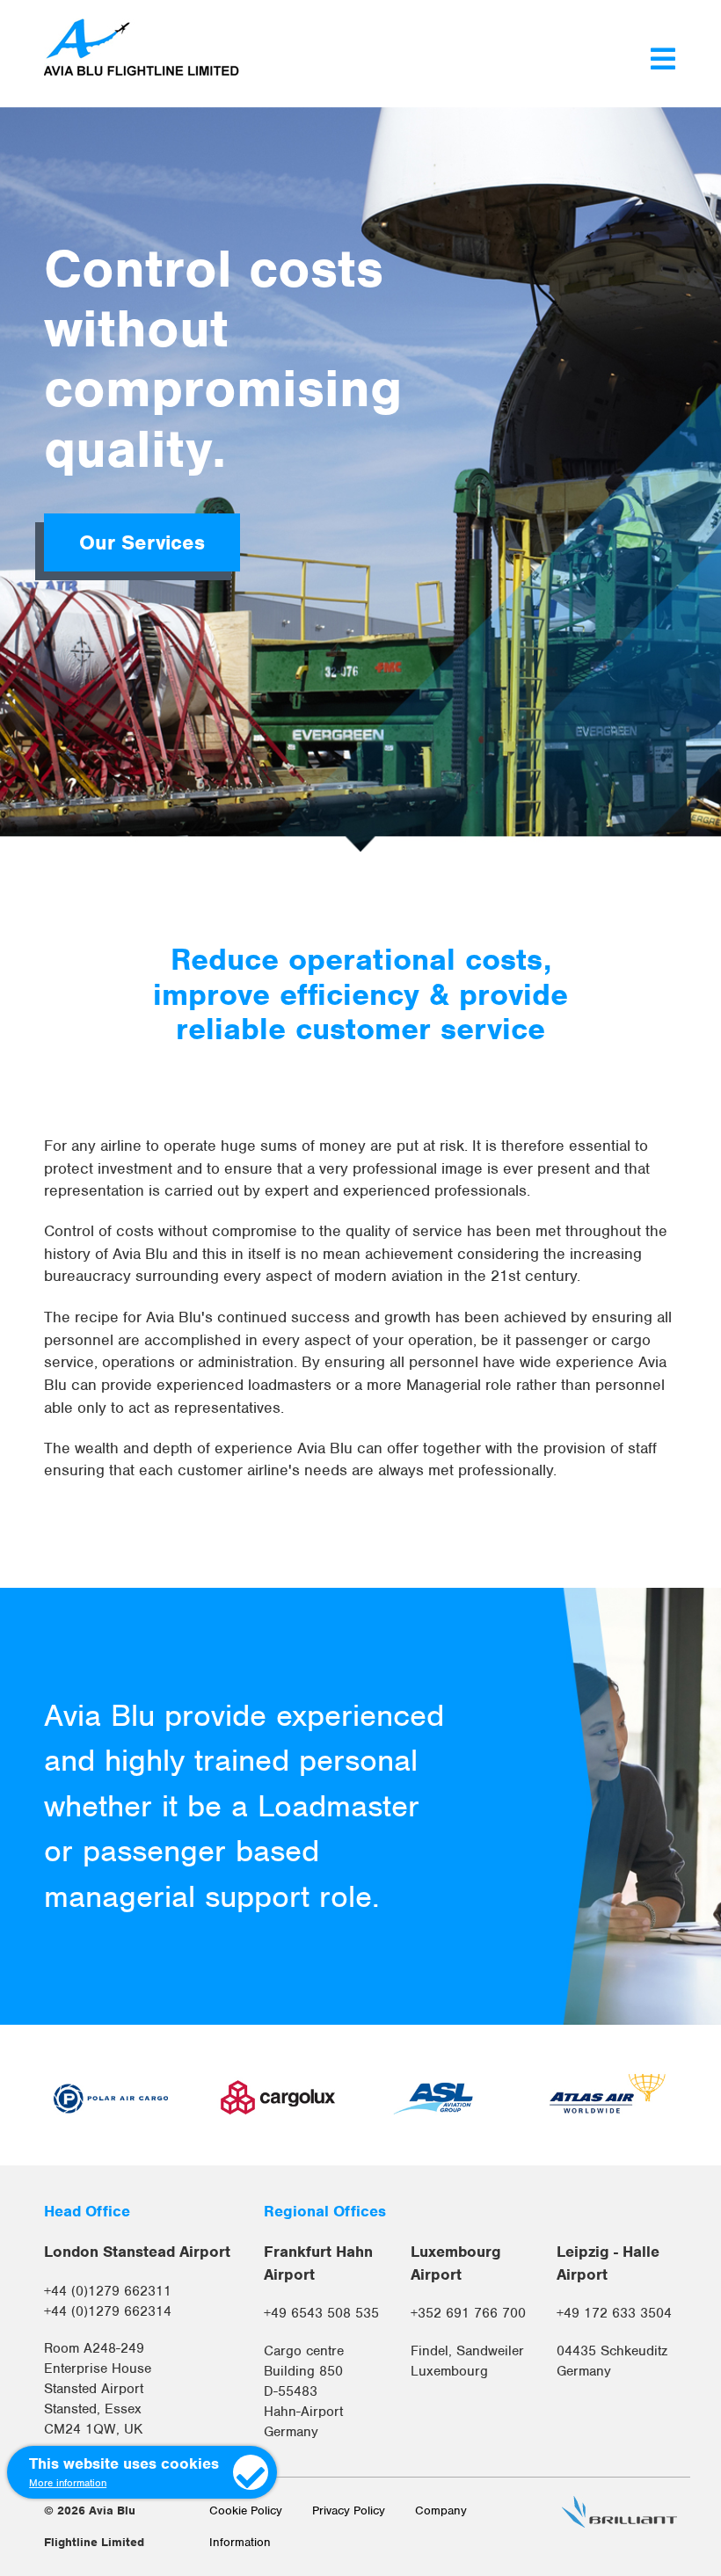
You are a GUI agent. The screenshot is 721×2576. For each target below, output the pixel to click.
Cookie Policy (246, 2511)
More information (68, 2483)
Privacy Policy (349, 2511)
